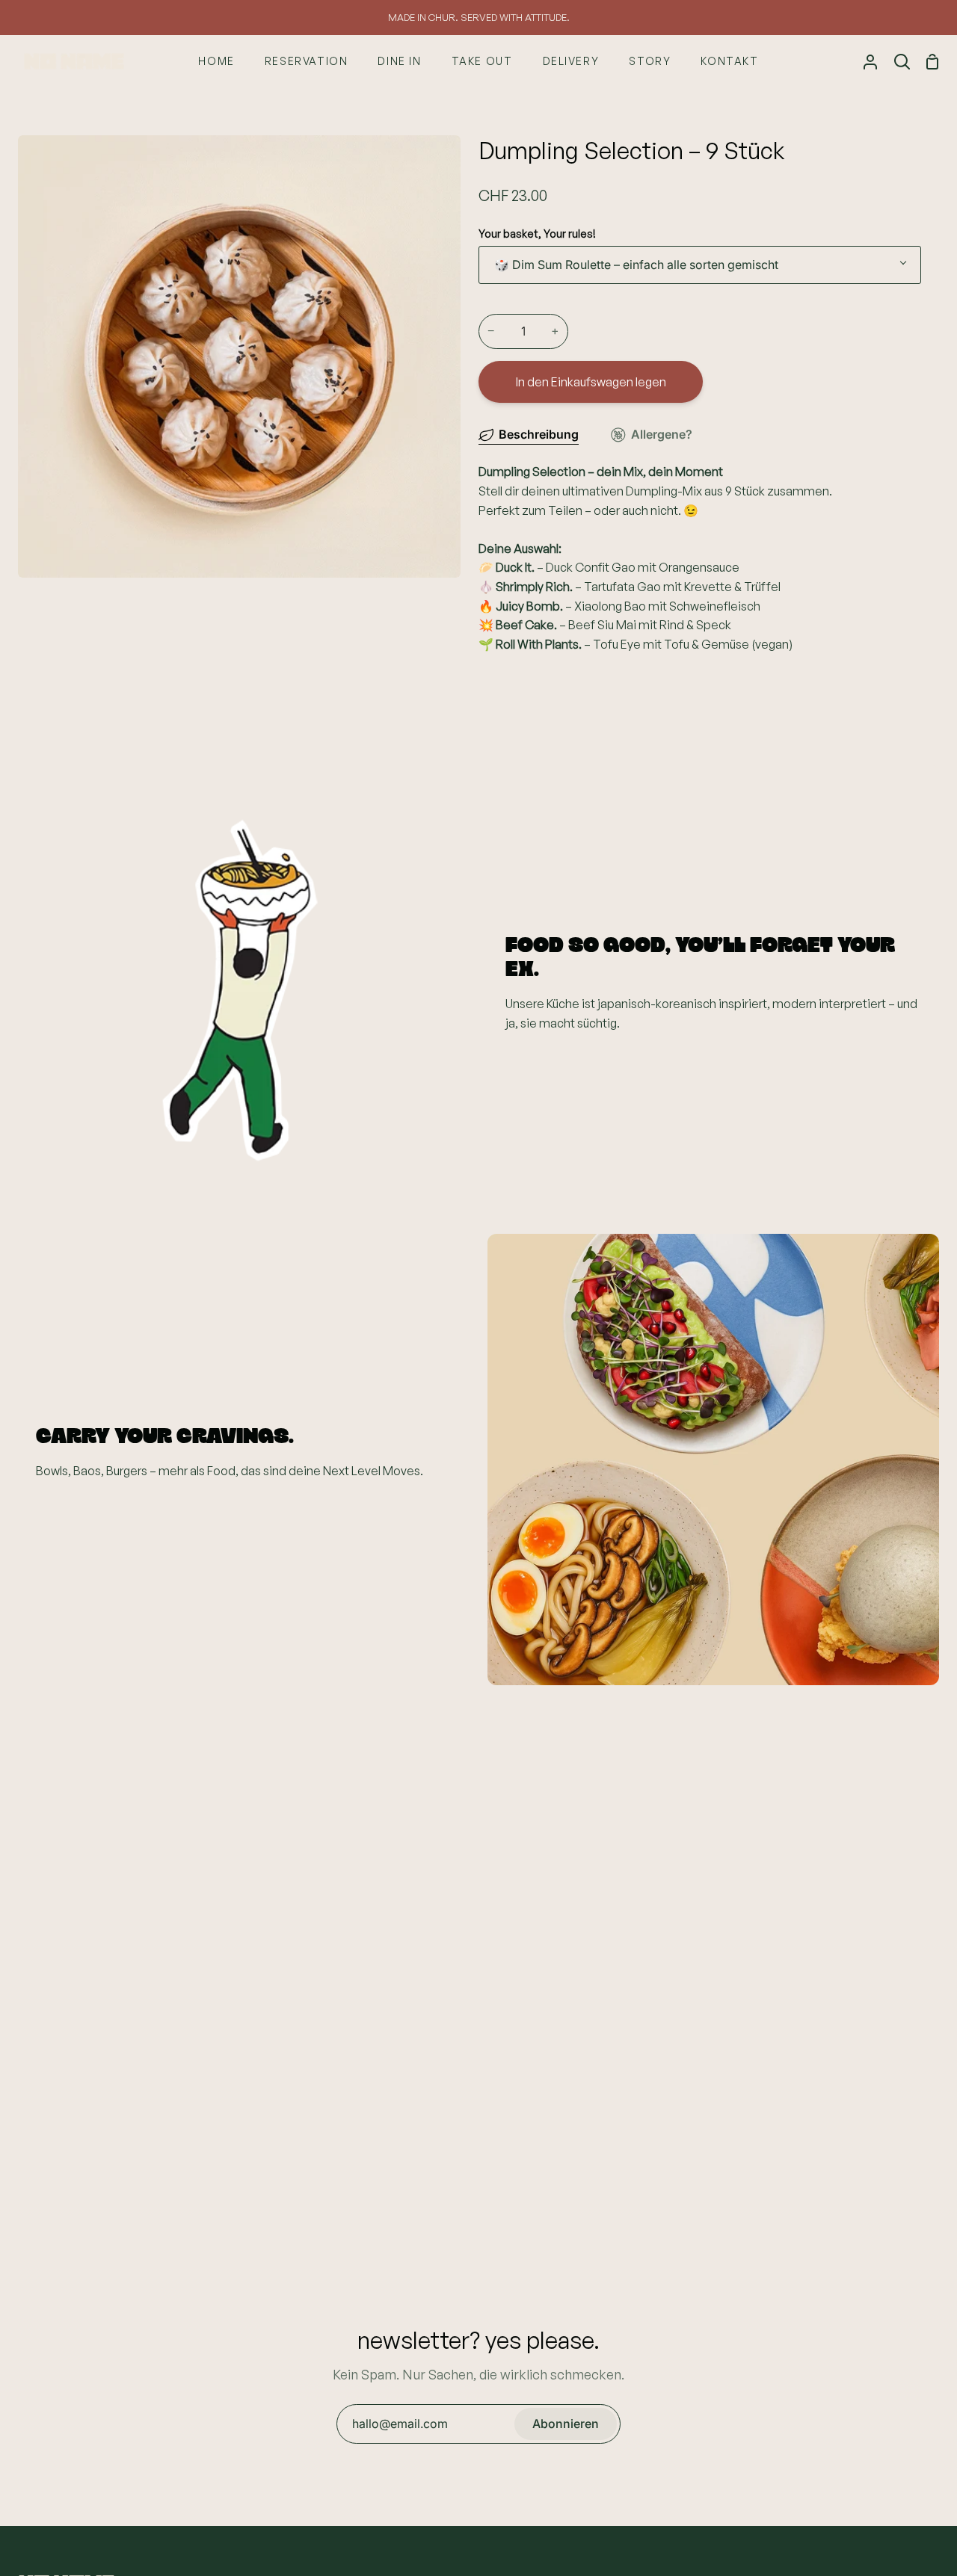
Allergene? (662, 434)
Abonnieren (566, 2424)
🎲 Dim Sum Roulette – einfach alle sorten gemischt (636, 265)
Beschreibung (539, 434)
